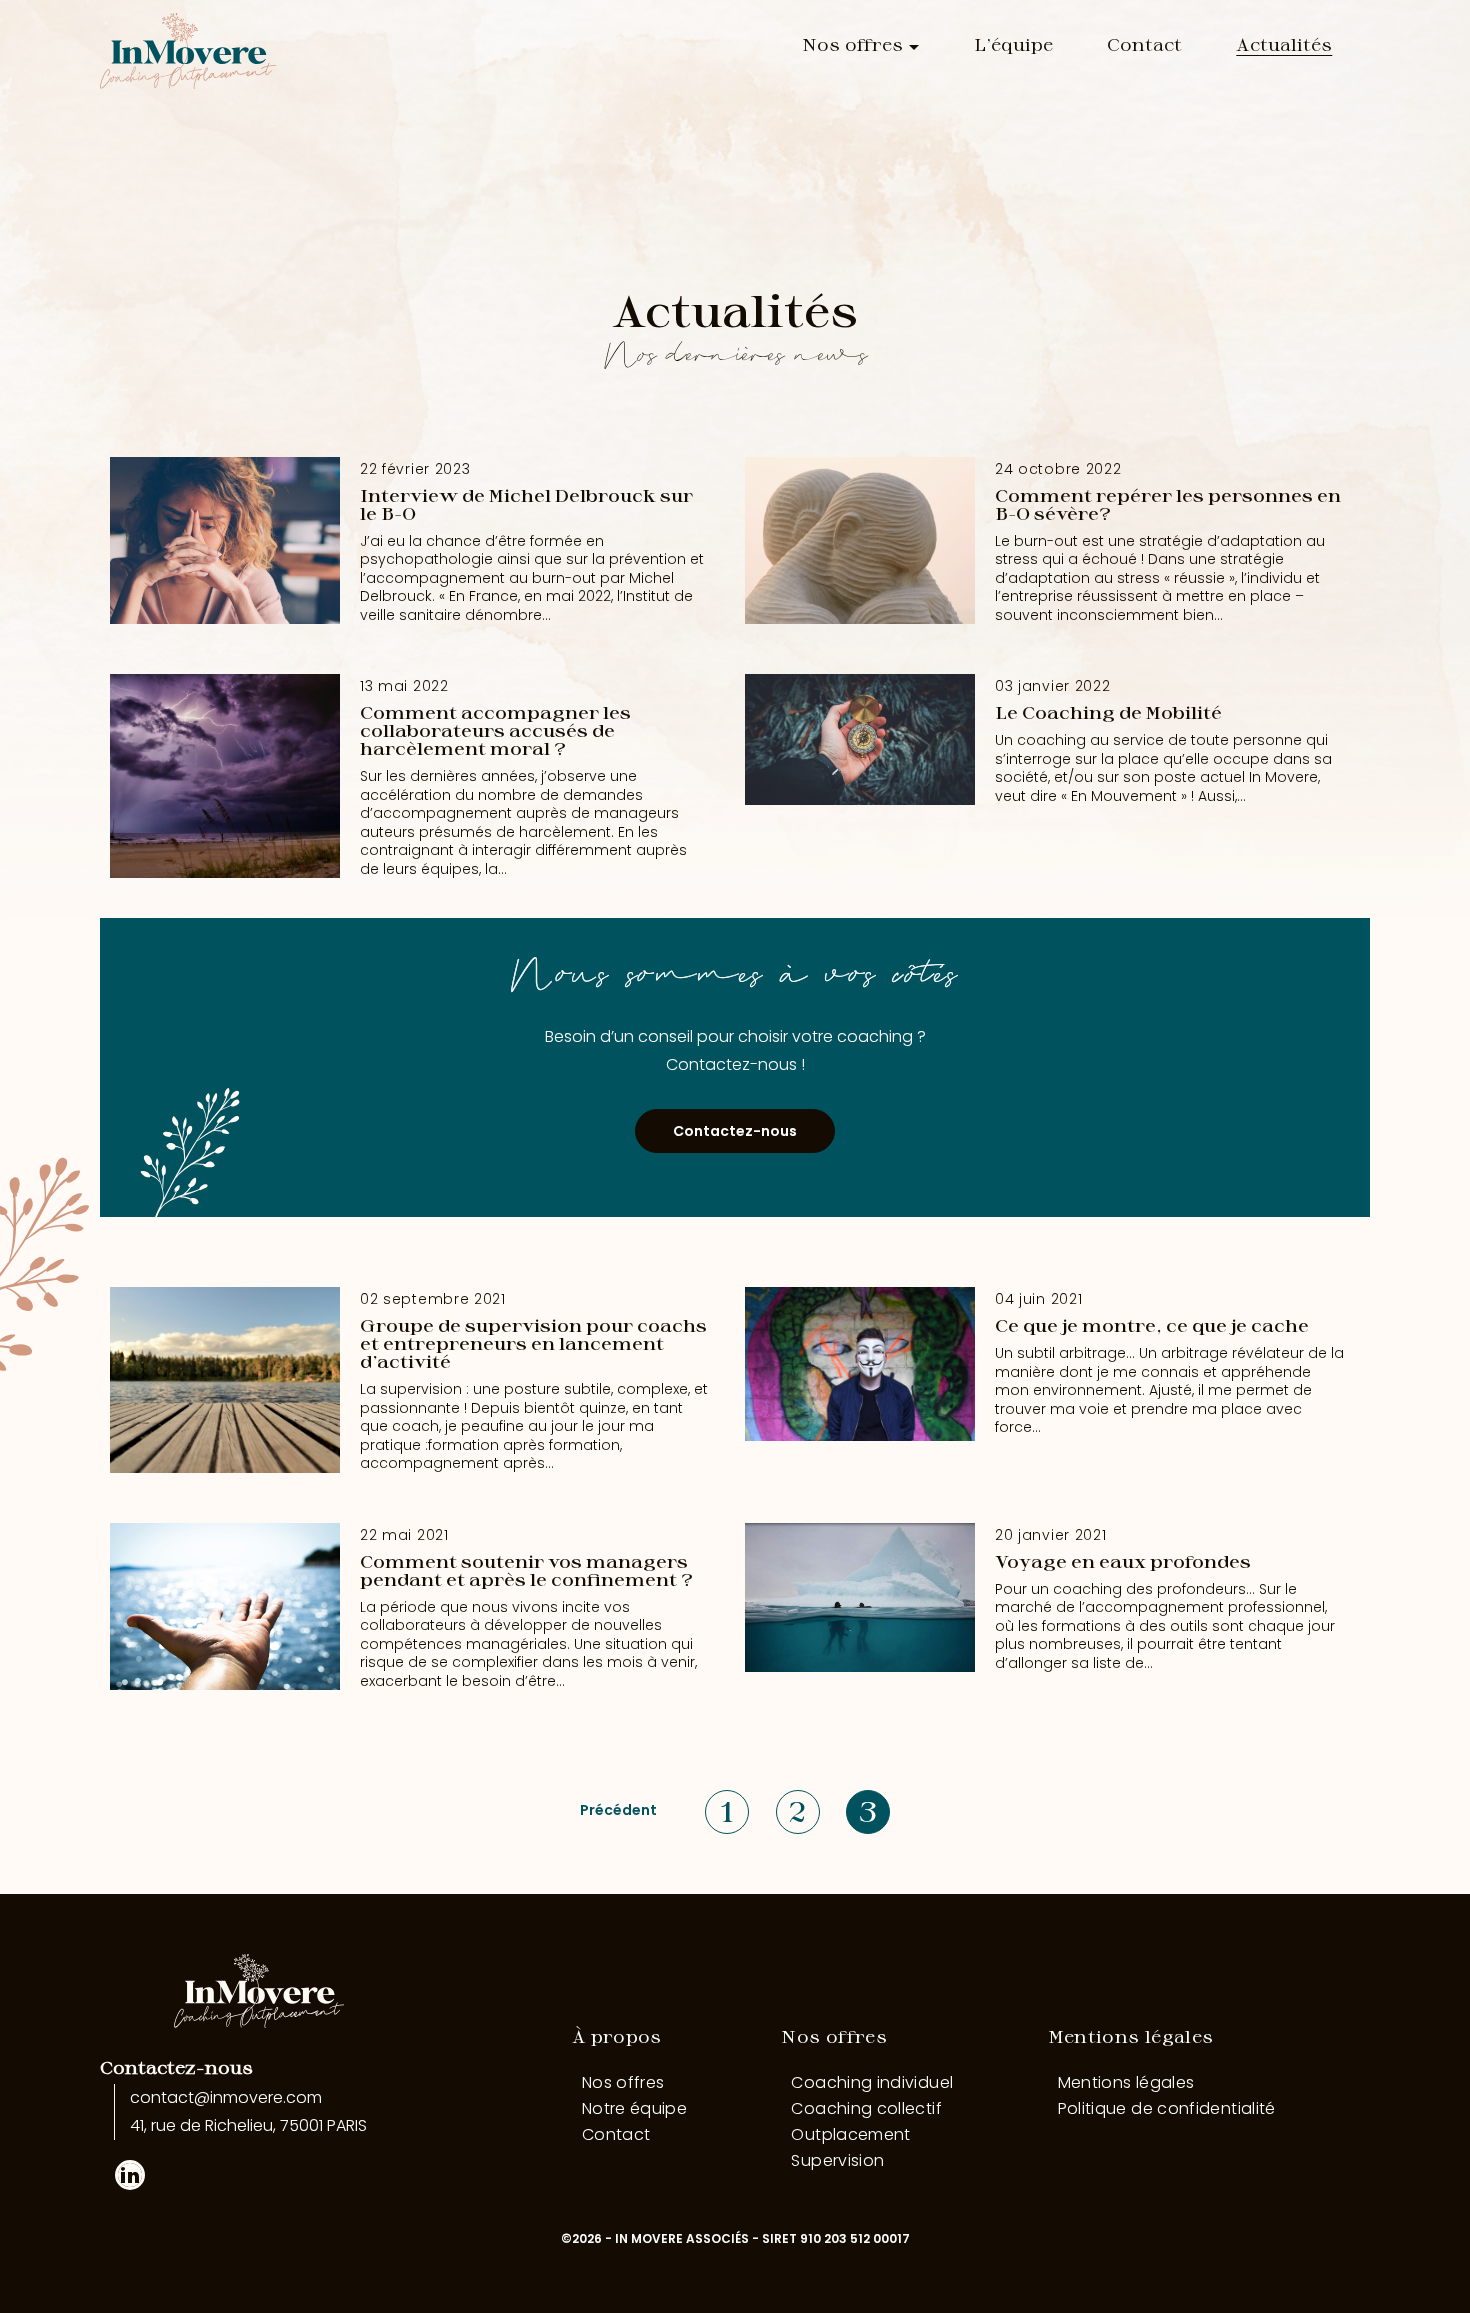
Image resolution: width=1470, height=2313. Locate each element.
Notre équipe (634, 2108)
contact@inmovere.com (226, 2097)
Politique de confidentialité (1167, 2108)
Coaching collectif (866, 2108)
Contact (1144, 44)
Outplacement (850, 2134)
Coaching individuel (872, 2082)
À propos (617, 2036)
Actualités (1284, 44)
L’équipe (1013, 44)
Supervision (837, 2160)
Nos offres (852, 44)
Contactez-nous (735, 1131)
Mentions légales (1131, 2036)
